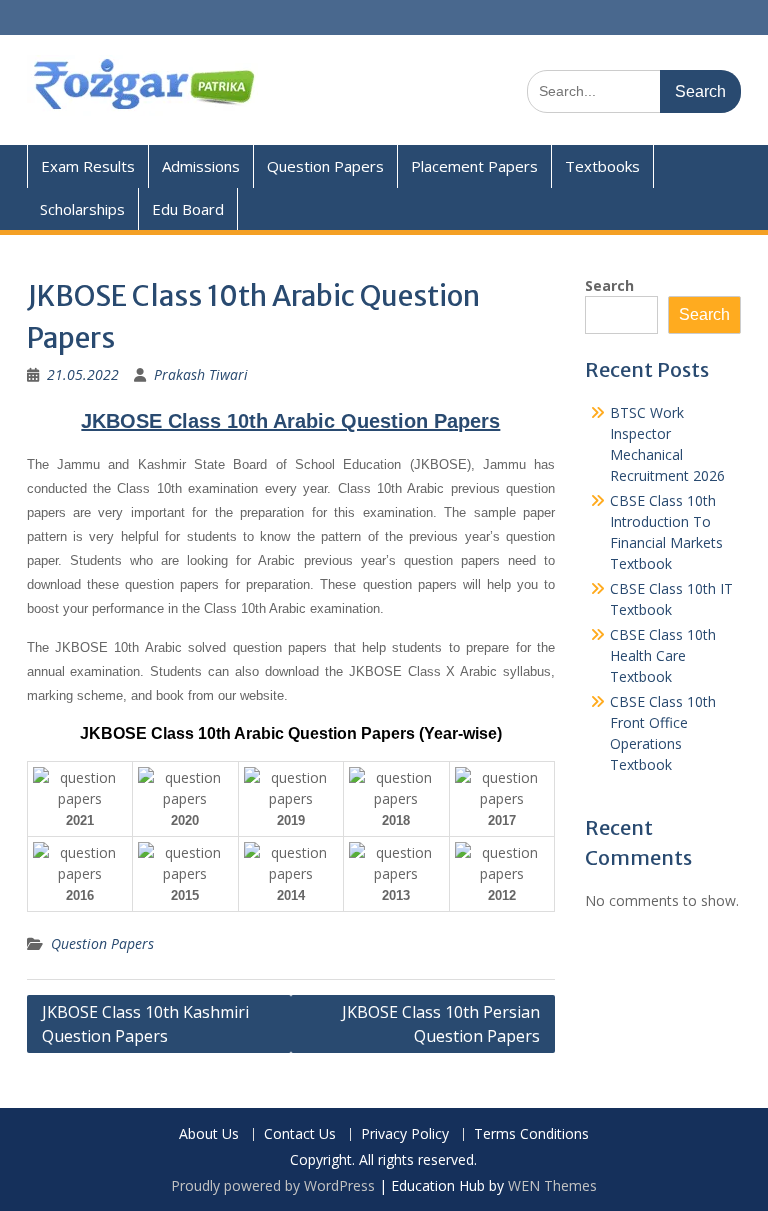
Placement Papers (474, 166)
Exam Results (88, 166)
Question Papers (325, 166)
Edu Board (188, 209)
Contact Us (300, 1134)
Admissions (201, 166)
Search (609, 285)
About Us (209, 1134)
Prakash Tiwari (201, 374)
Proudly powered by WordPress (273, 1185)
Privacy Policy (405, 1134)
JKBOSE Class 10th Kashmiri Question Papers (145, 1024)
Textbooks (602, 166)
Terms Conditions (531, 1134)
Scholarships (82, 209)
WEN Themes (552, 1185)
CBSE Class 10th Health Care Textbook (663, 655)
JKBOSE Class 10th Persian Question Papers (441, 1024)
